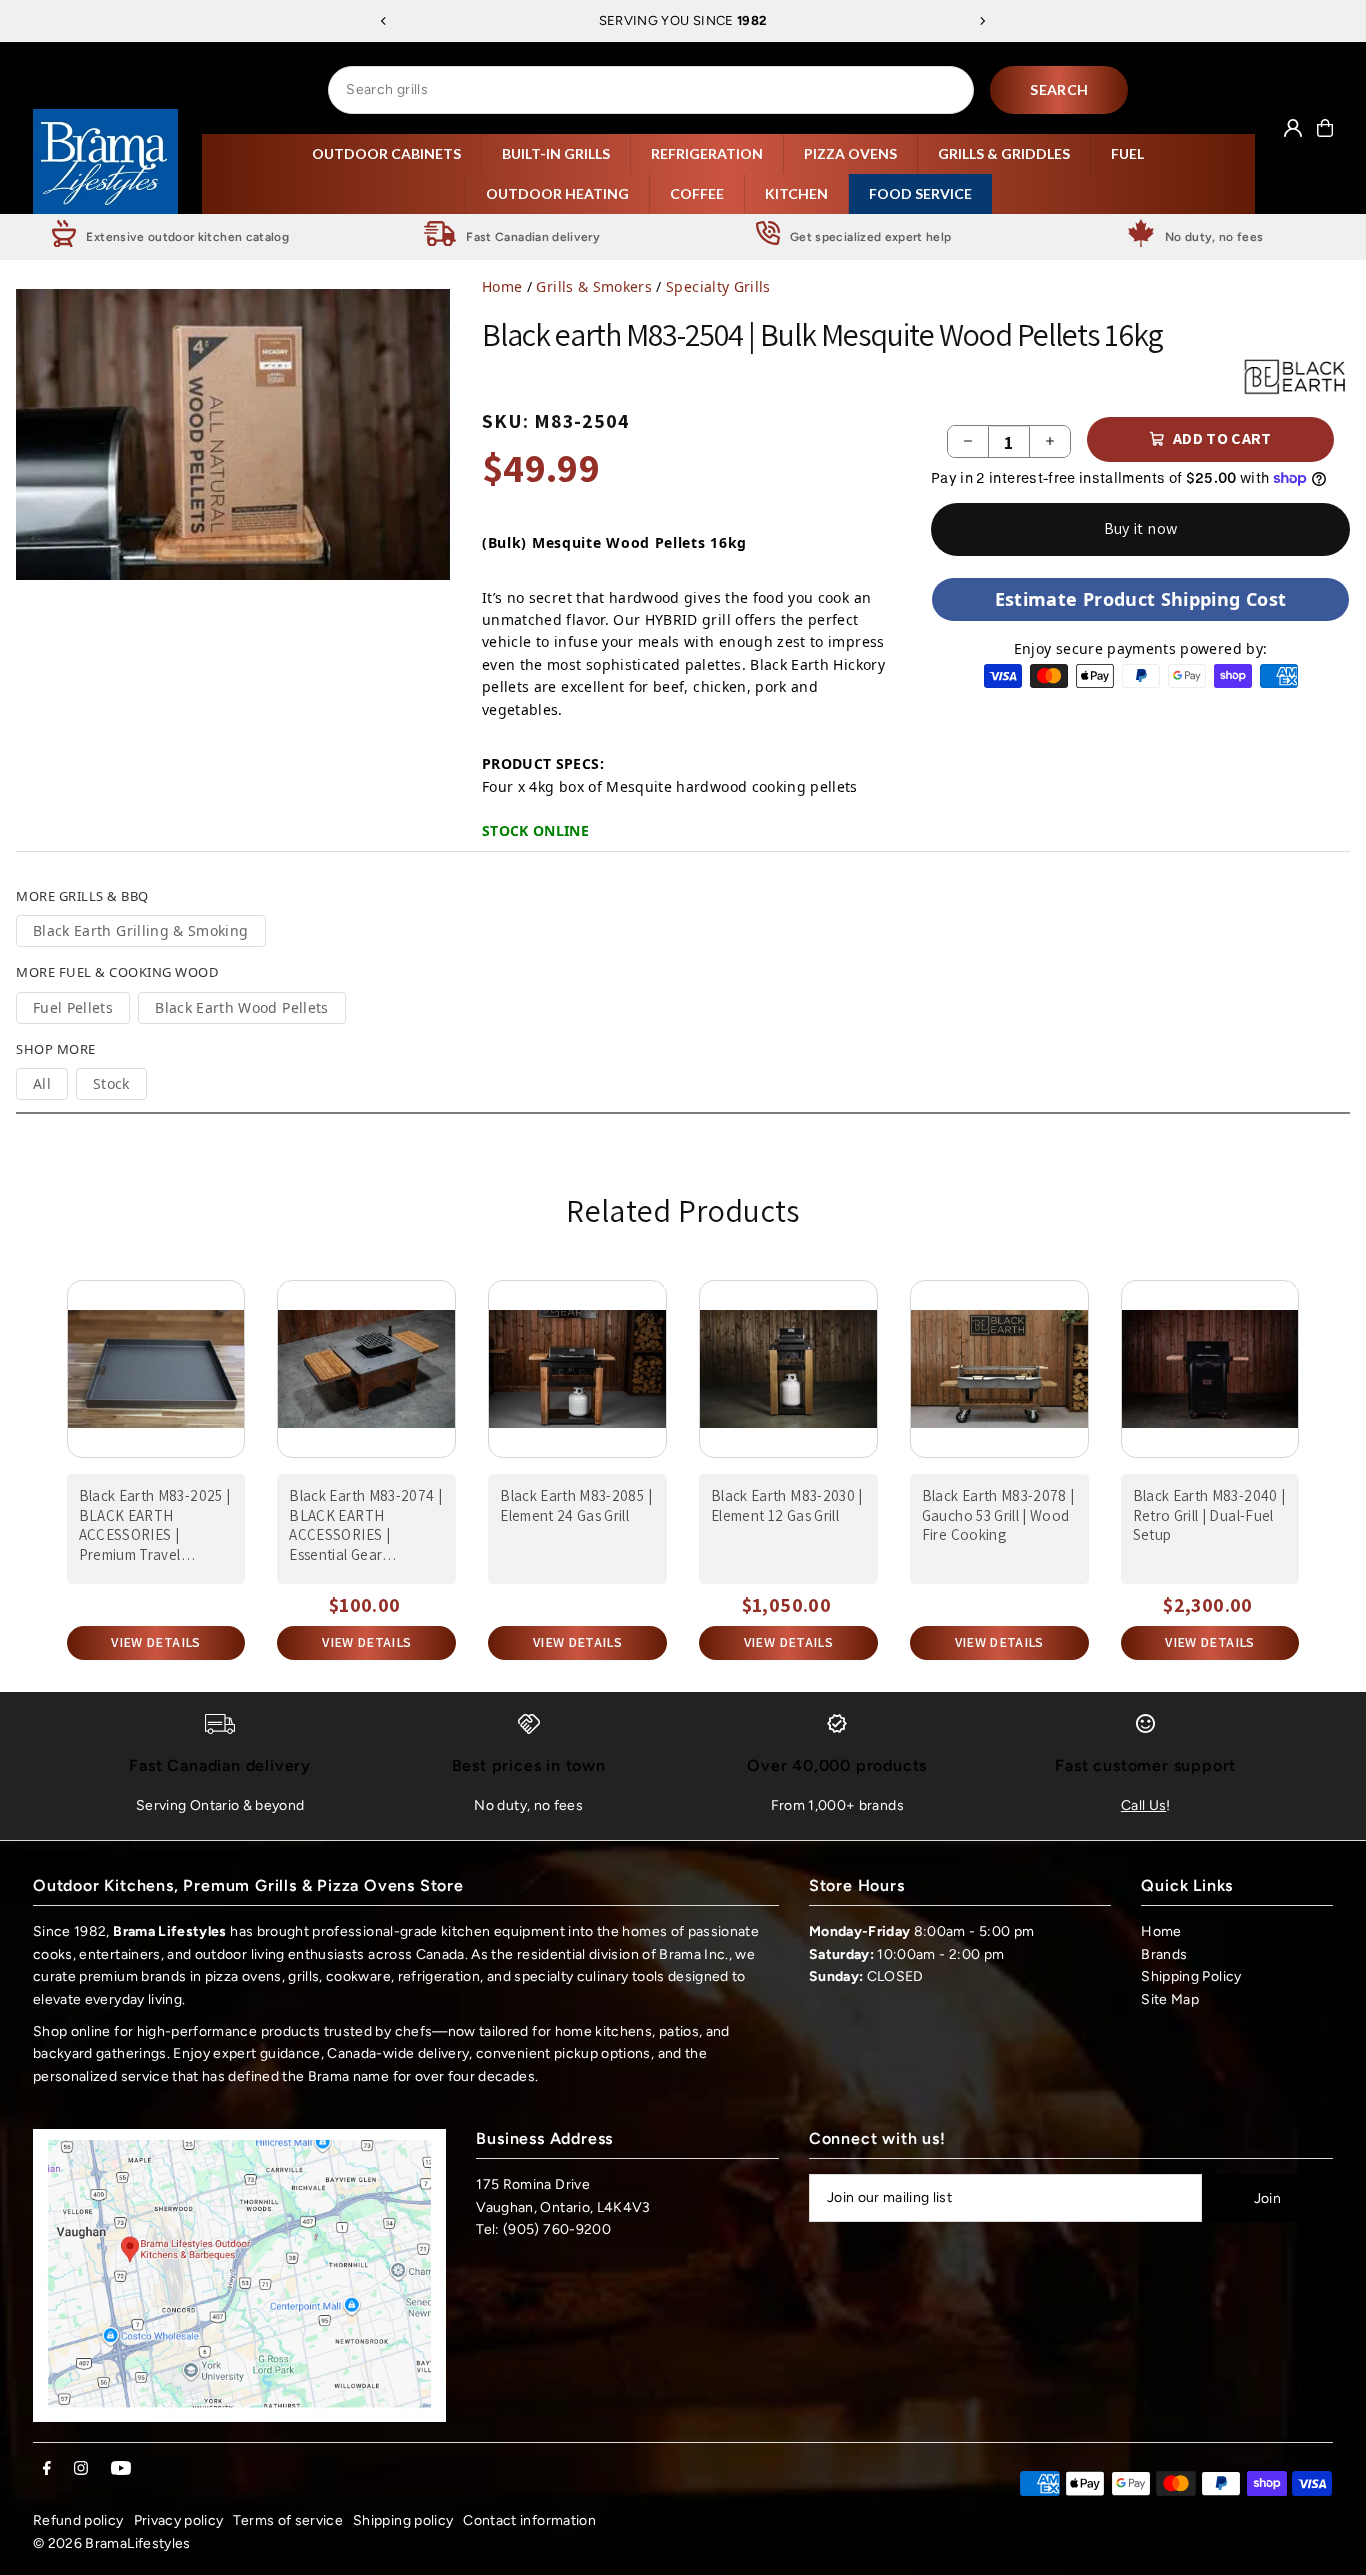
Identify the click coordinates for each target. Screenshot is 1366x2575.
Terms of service (288, 2520)
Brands (1164, 1954)
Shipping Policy (1191, 1976)
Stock (111, 1083)
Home (502, 286)
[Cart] (1325, 128)
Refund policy (78, 2520)
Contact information (529, 2520)
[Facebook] (47, 2469)
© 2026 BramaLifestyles (112, 2543)
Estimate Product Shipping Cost (1141, 599)
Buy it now (1141, 528)
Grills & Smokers (594, 286)
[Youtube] (121, 2469)
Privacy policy (179, 2520)
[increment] (1050, 441)
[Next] (982, 21)
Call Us (1143, 1805)
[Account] (1293, 128)
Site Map (1170, 1999)
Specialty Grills (718, 286)
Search (1059, 89)
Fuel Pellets (73, 1007)
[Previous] (384, 21)
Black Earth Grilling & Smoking (141, 930)
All (42, 1083)
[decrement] (968, 441)
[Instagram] (81, 2469)
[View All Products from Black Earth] (1296, 376)
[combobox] (651, 90)
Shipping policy (403, 2520)
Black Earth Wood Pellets (241, 1007)
